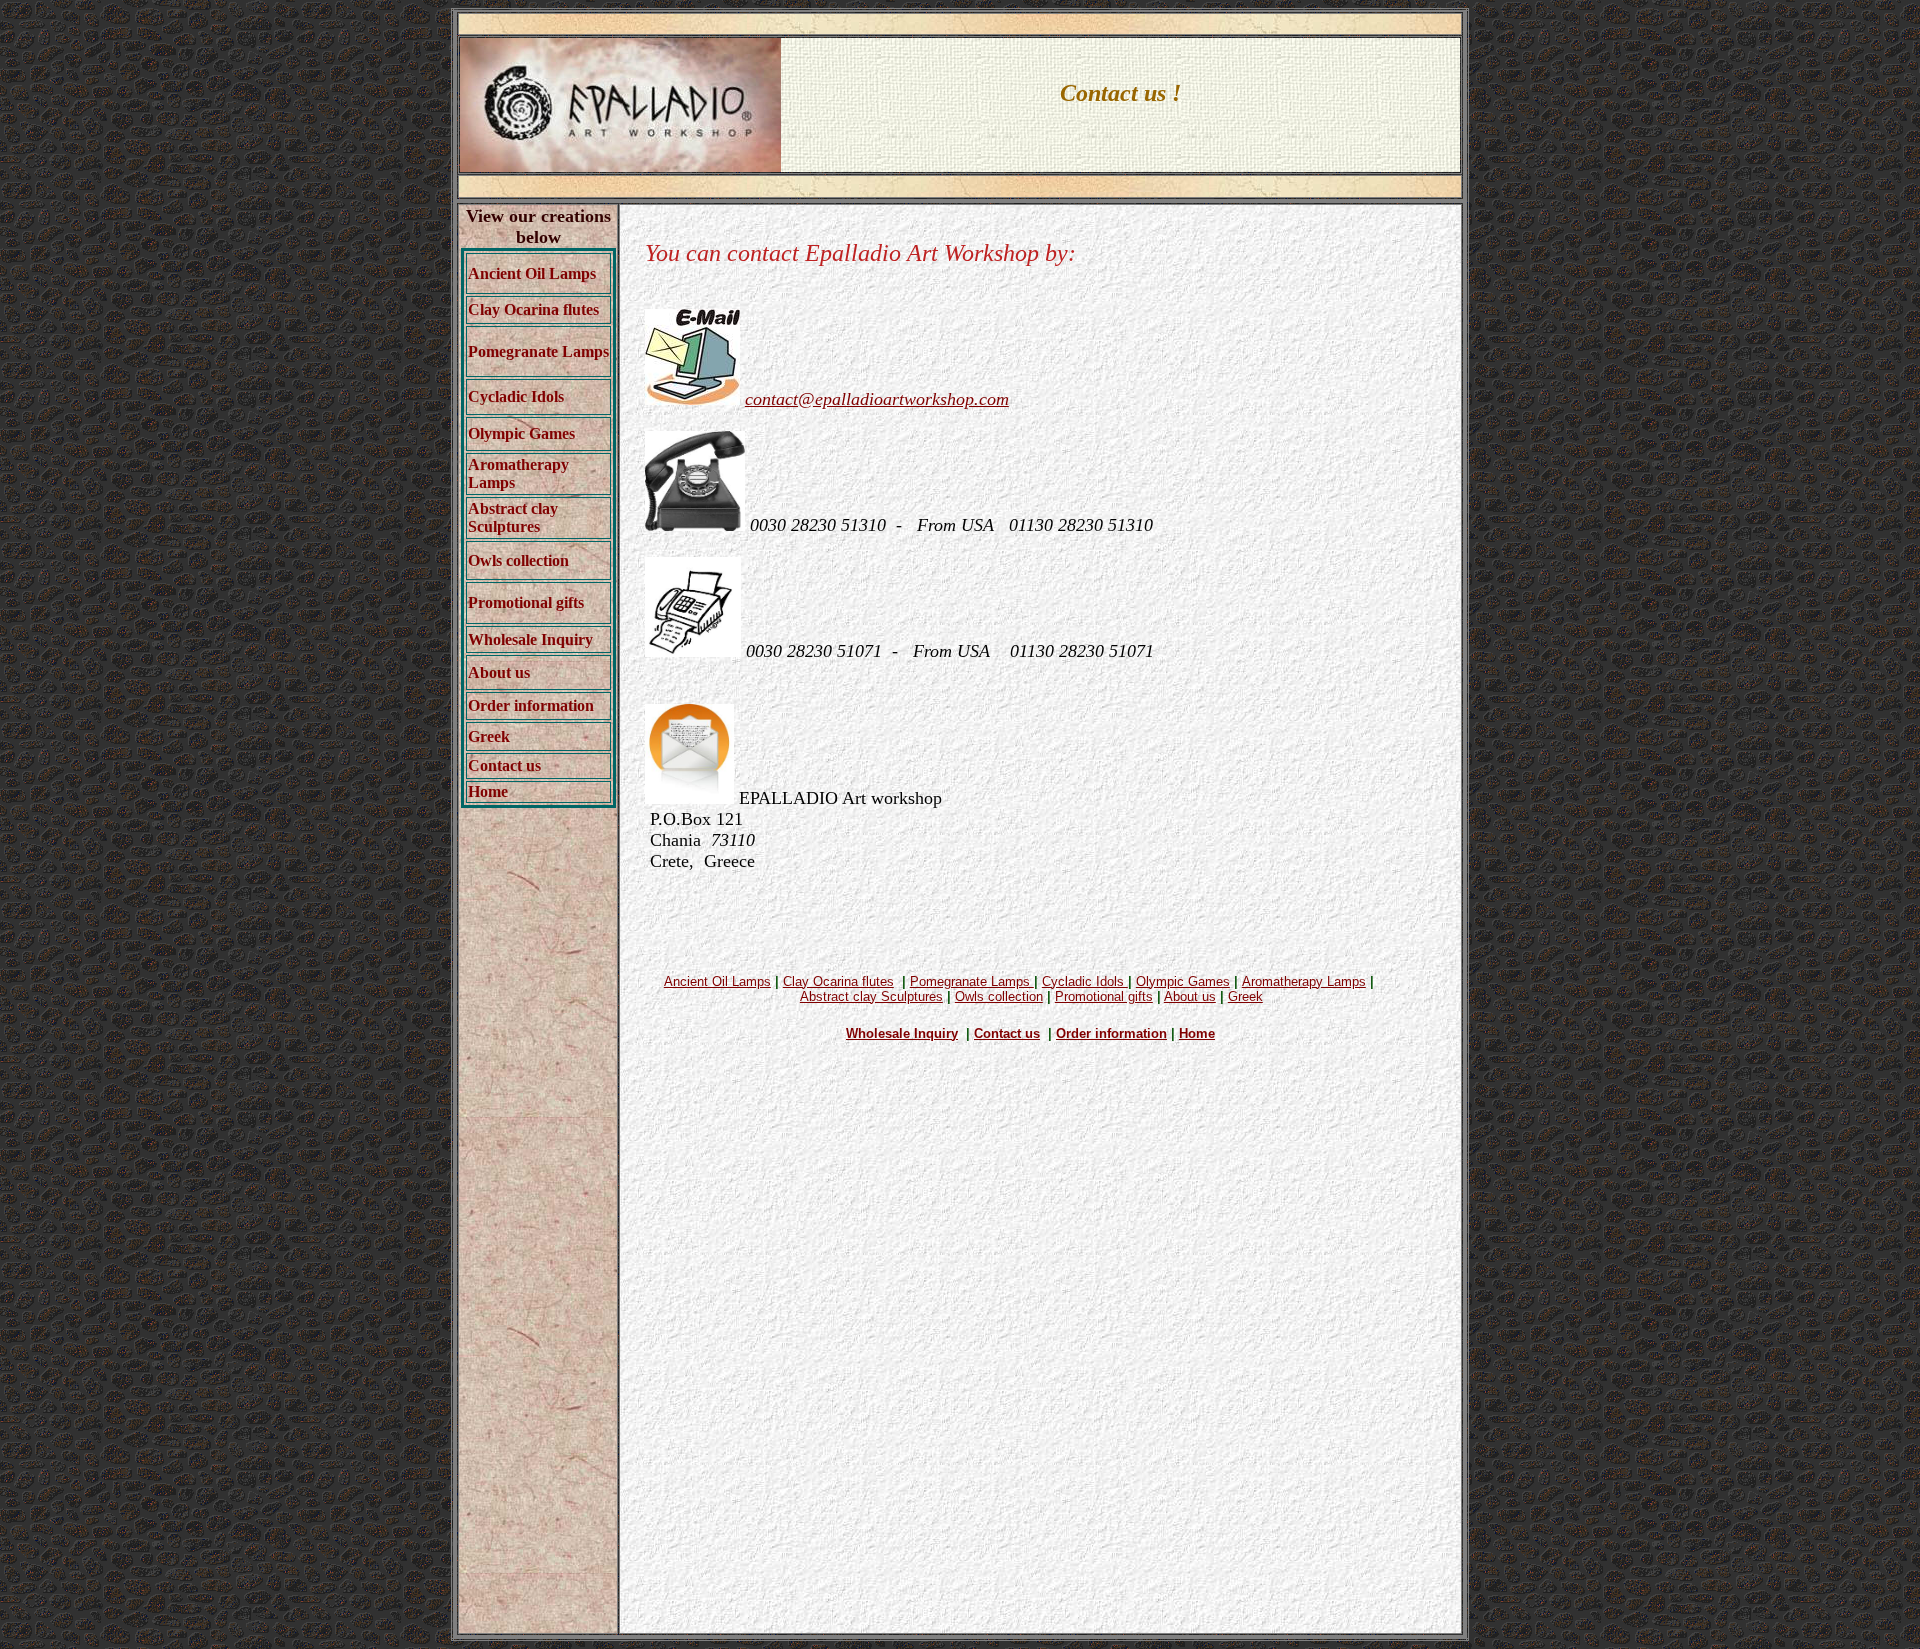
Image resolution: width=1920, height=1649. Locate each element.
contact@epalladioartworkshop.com (877, 399)
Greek (489, 736)
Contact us (504, 765)
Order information (531, 705)
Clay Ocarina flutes (533, 309)
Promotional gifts (526, 602)
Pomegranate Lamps (538, 351)
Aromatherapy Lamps (1304, 981)
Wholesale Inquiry (530, 639)
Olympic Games (521, 433)
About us (499, 672)
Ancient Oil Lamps (717, 981)
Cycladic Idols (516, 396)
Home (488, 791)
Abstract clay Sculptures (513, 517)
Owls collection (518, 560)
